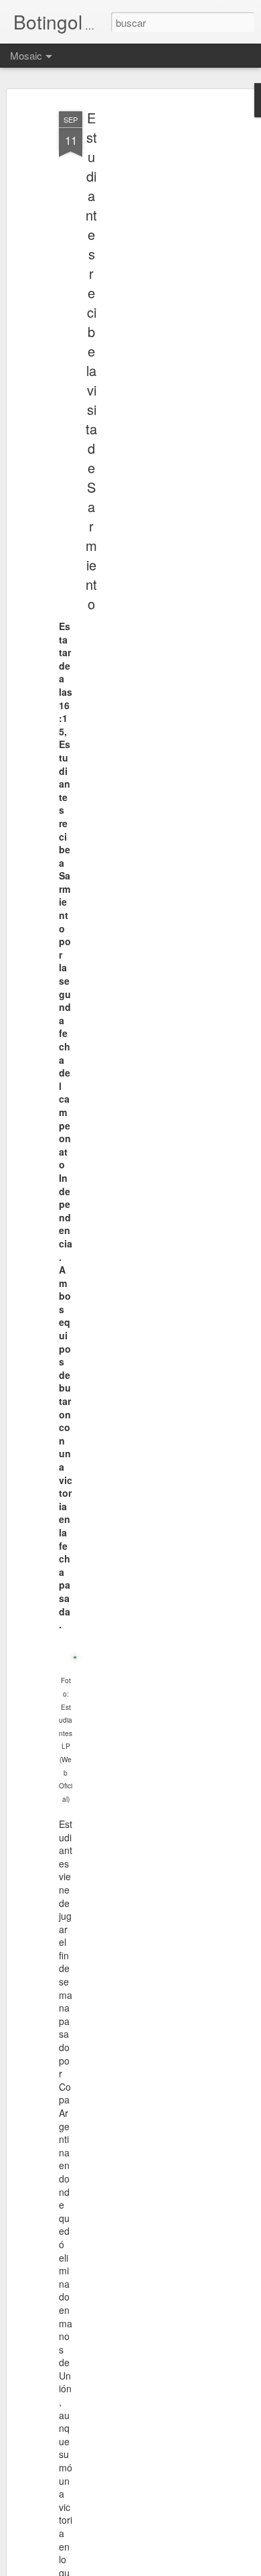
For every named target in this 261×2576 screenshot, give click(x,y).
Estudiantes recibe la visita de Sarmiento (91, 361)
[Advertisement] (146, 316)
